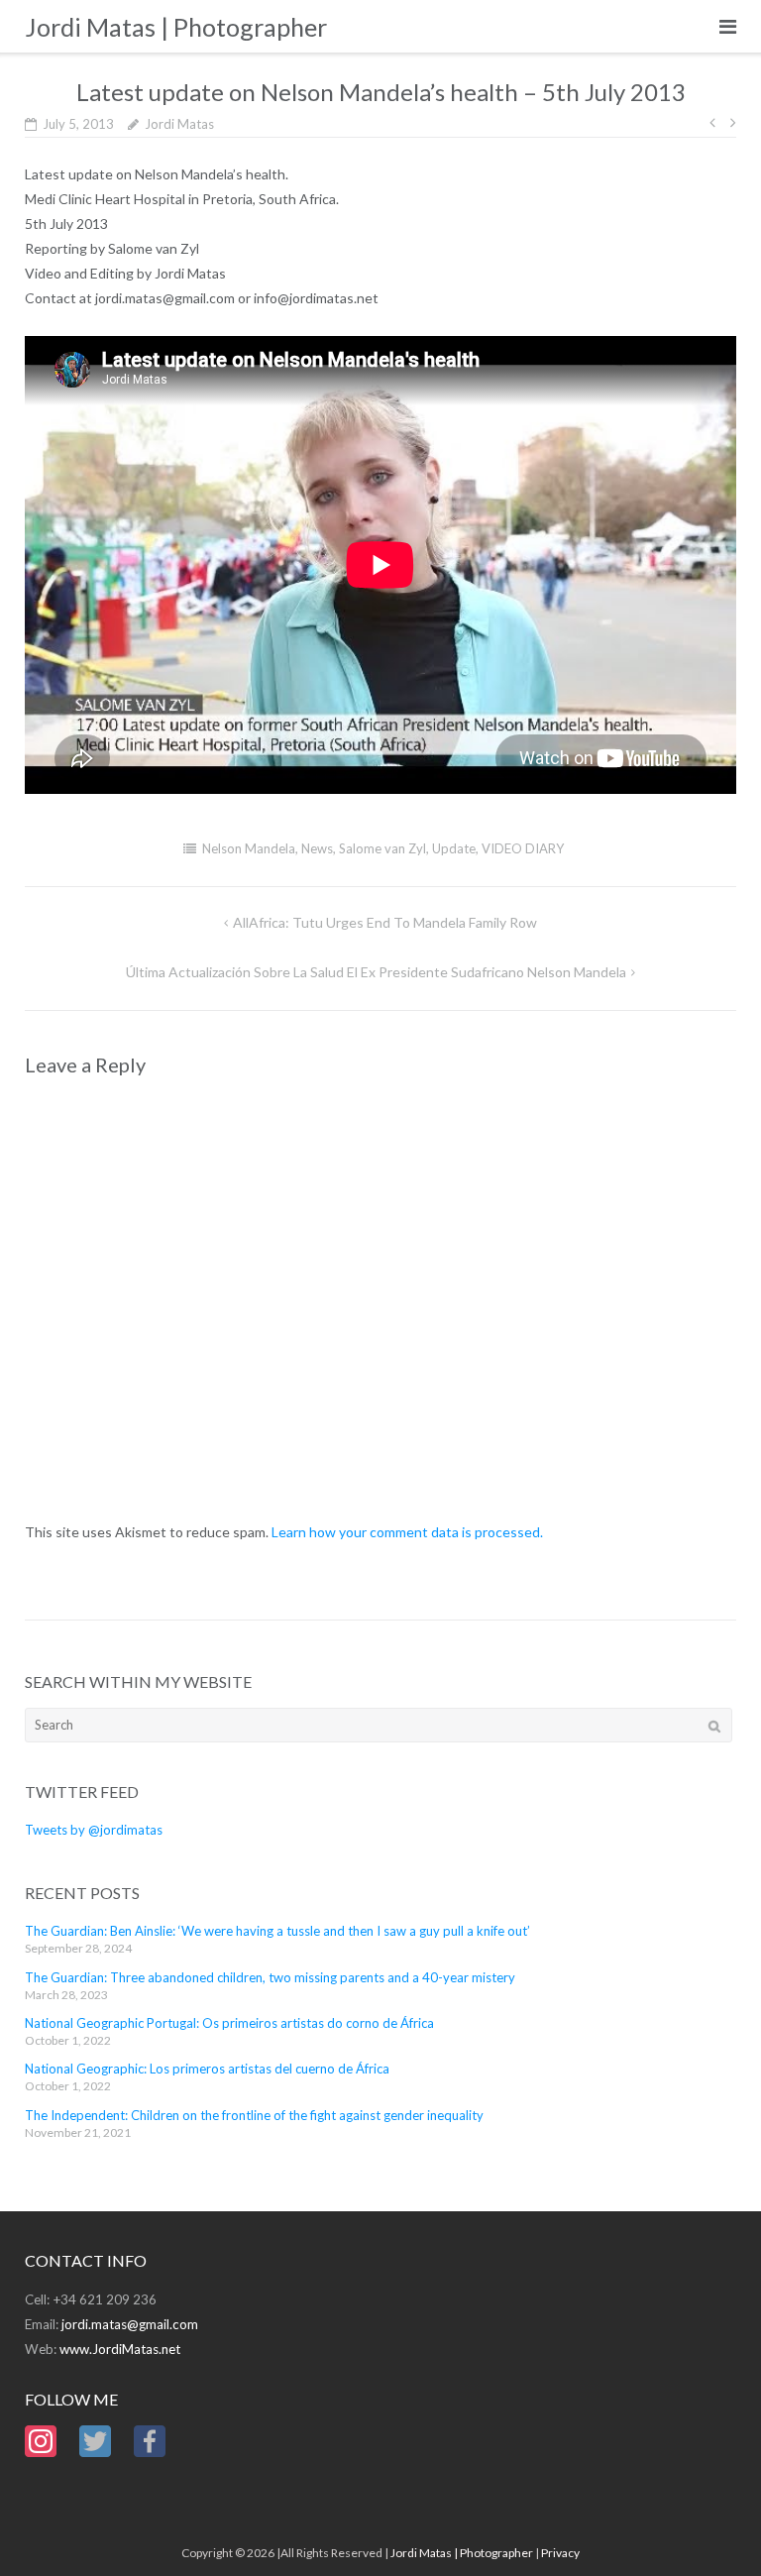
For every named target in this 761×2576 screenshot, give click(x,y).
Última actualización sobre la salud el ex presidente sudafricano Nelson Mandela (376, 972)
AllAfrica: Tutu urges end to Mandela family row (385, 922)
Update (454, 848)
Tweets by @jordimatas (94, 1830)
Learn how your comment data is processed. (407, 1532)
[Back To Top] (712, 2528)
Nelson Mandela (249, 848)
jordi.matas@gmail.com (130, 2324)
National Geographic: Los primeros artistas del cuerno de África (207, 2069)
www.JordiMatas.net (120, 2349)
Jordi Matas (179, 124)
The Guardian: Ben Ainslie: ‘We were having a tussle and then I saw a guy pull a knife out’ (277, 1931)
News (317, 848)
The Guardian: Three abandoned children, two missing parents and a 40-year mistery (270, 1977)
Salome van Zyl (382, 848)
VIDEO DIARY (523, 848)
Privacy (560, 2553)
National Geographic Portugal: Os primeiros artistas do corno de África (229, 2023)
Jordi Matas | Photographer (462, 2553)
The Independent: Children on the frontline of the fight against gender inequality (254, 2115)
